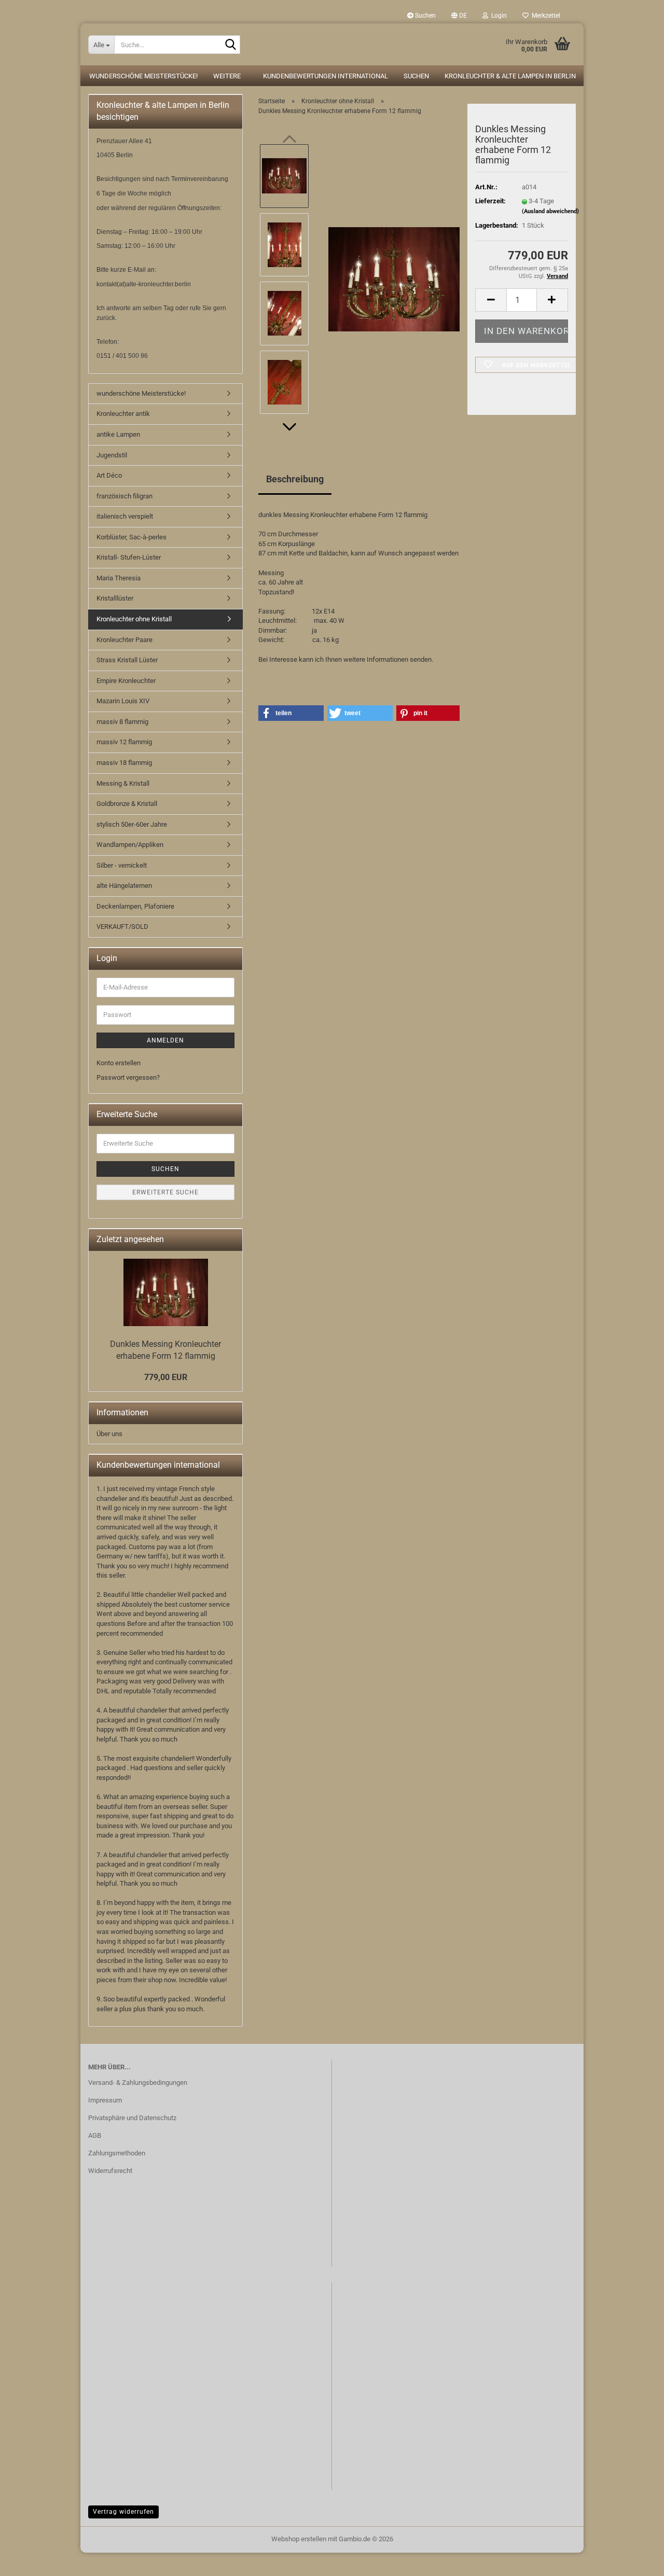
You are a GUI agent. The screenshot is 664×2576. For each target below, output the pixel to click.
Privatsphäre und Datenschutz (132, 2118)
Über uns (109, 1434)
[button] (459, 16)
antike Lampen (118, 434)
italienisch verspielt (125, 516)
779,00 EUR (166, 1377)
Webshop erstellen (299, 2539)
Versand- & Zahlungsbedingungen (138, 2083)
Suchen (425, 16)
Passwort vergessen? (128, 1077)
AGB (95, 2135)
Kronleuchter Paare (125, 640)
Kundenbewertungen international (326, 76)
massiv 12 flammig (124, 742)
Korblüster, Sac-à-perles (132, 537)
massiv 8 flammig (122, 722)
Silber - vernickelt (122, 865)
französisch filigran (125, 496)
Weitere (227, 76)
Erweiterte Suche (165, 1192)
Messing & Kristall (123, 783)
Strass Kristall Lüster (127, 660)
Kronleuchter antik (123, 414)
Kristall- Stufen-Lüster (129, 557)
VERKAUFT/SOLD (122, 927)
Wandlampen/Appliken (130, 845)
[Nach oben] (29, 2560)
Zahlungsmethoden (117, 2153)
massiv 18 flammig (124, 763)
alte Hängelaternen (124, 886)
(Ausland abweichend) (550, 211)
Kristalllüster (115, 598)
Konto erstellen (119, 1063)
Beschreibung (295, 479)
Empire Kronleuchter (126, 681)
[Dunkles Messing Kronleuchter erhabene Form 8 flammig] (394, 279)
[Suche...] (230, 45)
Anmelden (165, 1040)
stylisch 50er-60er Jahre (132, 824)
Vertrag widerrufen (123, 2512)
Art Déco (109, 475)
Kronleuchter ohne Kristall (134, 619)
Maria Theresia (119, 578)
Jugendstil (112, 455)
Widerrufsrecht (110, 2171)
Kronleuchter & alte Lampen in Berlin (510, 76)
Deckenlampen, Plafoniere (135, 906)
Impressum (105, 2100)
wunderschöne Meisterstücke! (143, 76)
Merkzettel (544, 16)
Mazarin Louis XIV (123, 701)
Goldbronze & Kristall (127, 804)
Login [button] (497, 16)
